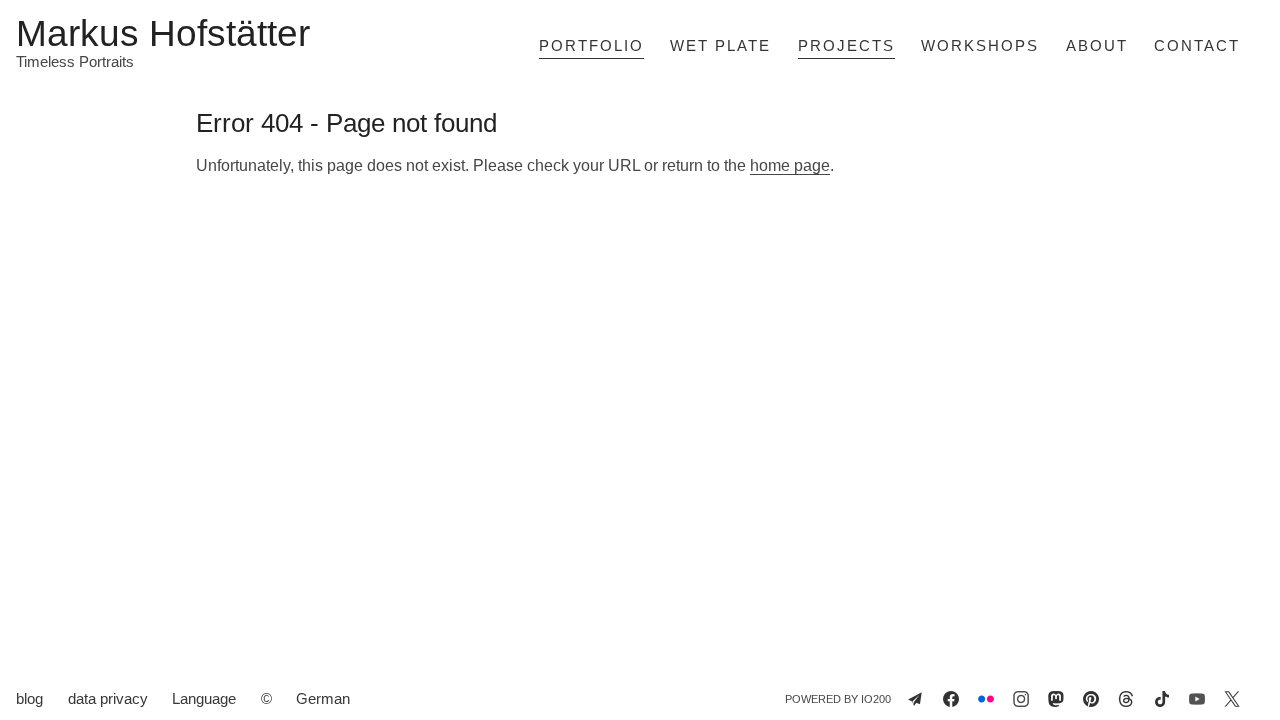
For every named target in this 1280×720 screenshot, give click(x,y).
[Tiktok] (1162, 699)
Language (204, 698)
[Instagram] (1021, 699)
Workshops (980, 45)
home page (790, 165)
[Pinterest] (1091, 699)
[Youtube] (1197, 699)
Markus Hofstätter (163, 34)
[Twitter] (1232, 699)
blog (29, 698)
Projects (846, 45)
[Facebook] (951, 699)
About (1097, 45)
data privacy (108, 698)
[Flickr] (986, 699)
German (323, 698)
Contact (1197, 45)
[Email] (915, 699)
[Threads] (1126, 699)
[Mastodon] (1056, 699)
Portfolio (591, 45)
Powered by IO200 (838, 699)
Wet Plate (720, 45)
